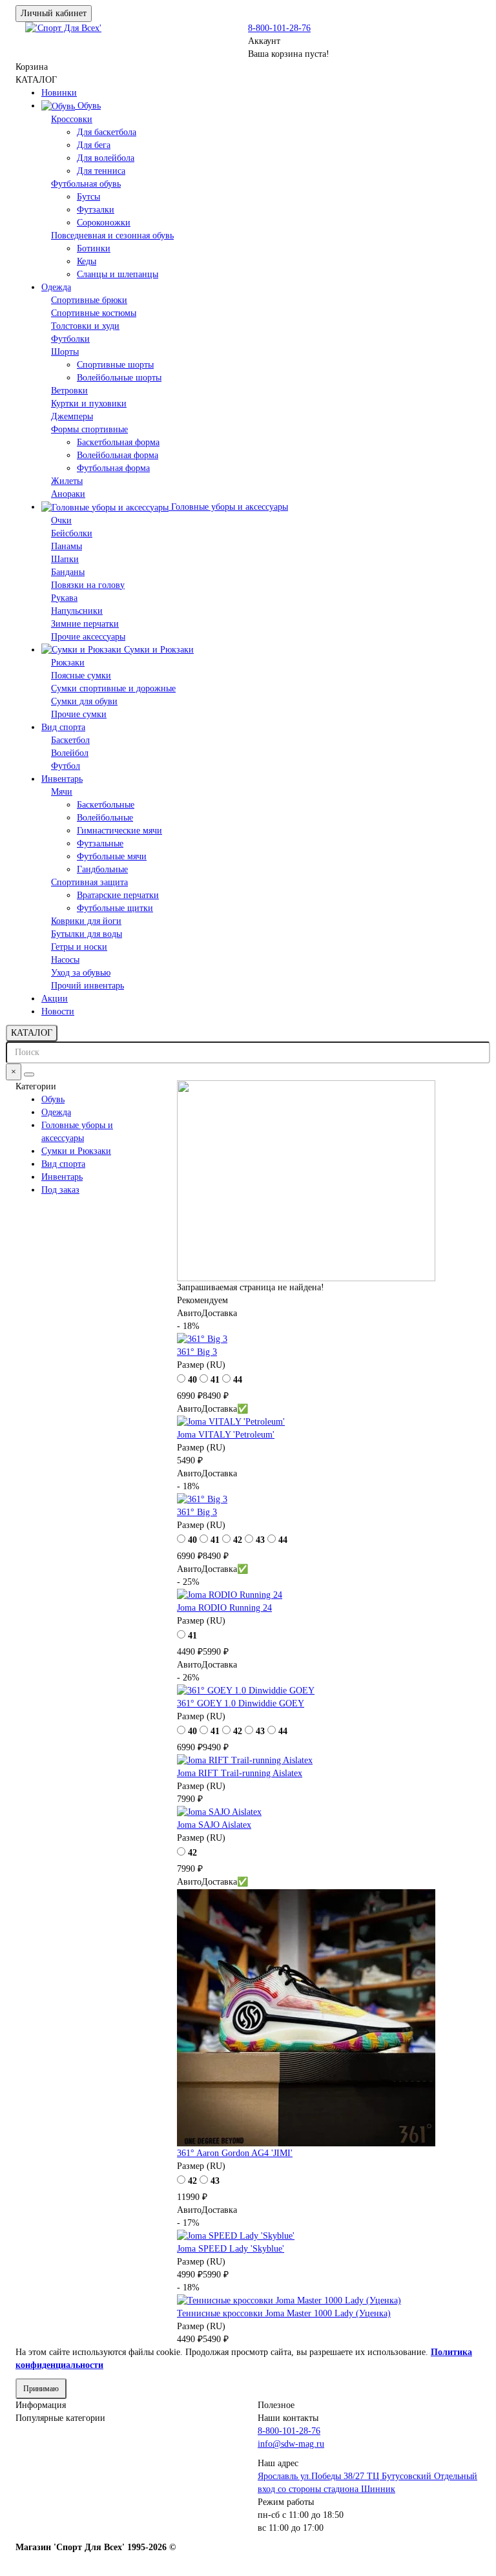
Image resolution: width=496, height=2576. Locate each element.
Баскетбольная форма (118, 442)
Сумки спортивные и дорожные (113, 688)
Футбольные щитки (115, 908)
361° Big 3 (197, 1352)
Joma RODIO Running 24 (224, 1608)
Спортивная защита (89, 882)
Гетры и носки (79, 947)
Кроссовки (72, 119)
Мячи (62, 792)
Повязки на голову (88, 585)
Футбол (66, 766)
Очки (61, 520)
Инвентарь (62, 779)
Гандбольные (102, 869)
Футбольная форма (113, 468)
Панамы (67, 546)
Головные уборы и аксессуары (228, 507)
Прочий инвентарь (88, 986)
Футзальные (100, 843)
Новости (58, 1011)
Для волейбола (106, 158)
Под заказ (60, 1190)
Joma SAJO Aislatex (214, 1825)
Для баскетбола (107, 132)
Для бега (94, 145)
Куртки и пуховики (89, 403)
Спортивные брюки (89, 300)
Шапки (65, 559)
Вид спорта (63, 727)
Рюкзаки (68, 663)
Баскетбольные (106, 805)
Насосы (65, 960)
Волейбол (70, 753)
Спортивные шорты (115, 365)
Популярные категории (60, 2418)
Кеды (87, 261)
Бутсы (88, 197)
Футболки (70, 339)
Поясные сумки (81, 675)
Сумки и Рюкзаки (158, 650)
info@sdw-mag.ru (291, 2444)
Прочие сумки (79, 714)
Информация (41, 2405)
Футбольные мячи (112, 856)
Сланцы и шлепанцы (118, 274)
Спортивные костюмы (94, 313)
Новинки (59, 93)
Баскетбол (70, 740)
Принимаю (41, 2389)
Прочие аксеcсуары (88, 637)
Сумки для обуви (84, 701)
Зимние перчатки (85, 624)
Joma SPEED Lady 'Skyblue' (231, 2249)
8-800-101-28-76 (279, 28)
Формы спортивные (89, 429)
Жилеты (67, 481)
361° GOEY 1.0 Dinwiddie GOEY (241, 1703)
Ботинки (94, 248)
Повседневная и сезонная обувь (112, 236)
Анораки (68, 494)
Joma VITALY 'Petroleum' (226, 1435)
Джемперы (72, 416)
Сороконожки (104, 223)
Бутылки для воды (87, 934)
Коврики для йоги (86, 921)
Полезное (276, 2405)
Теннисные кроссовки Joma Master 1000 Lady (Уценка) (284, 2313)
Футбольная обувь (86, 184)
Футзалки (96, 210)
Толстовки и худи (85, 326)
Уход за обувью (81, 973)
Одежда (56, 287)
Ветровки (69, 391)
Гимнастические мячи (119, 831)
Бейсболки (72, 533)
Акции (55, 999)
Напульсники (77, 611)
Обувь (88, 106)
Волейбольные (105, 818)
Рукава (64, 598)
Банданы (68, 572)
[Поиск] (29, 1074)
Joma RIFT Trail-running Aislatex (240, 1773)
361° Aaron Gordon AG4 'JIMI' (235, 2153)
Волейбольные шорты (119, 378)
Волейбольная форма (118, 455)
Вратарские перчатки (118, 895)
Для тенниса (101, 171)
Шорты (65, 352)
